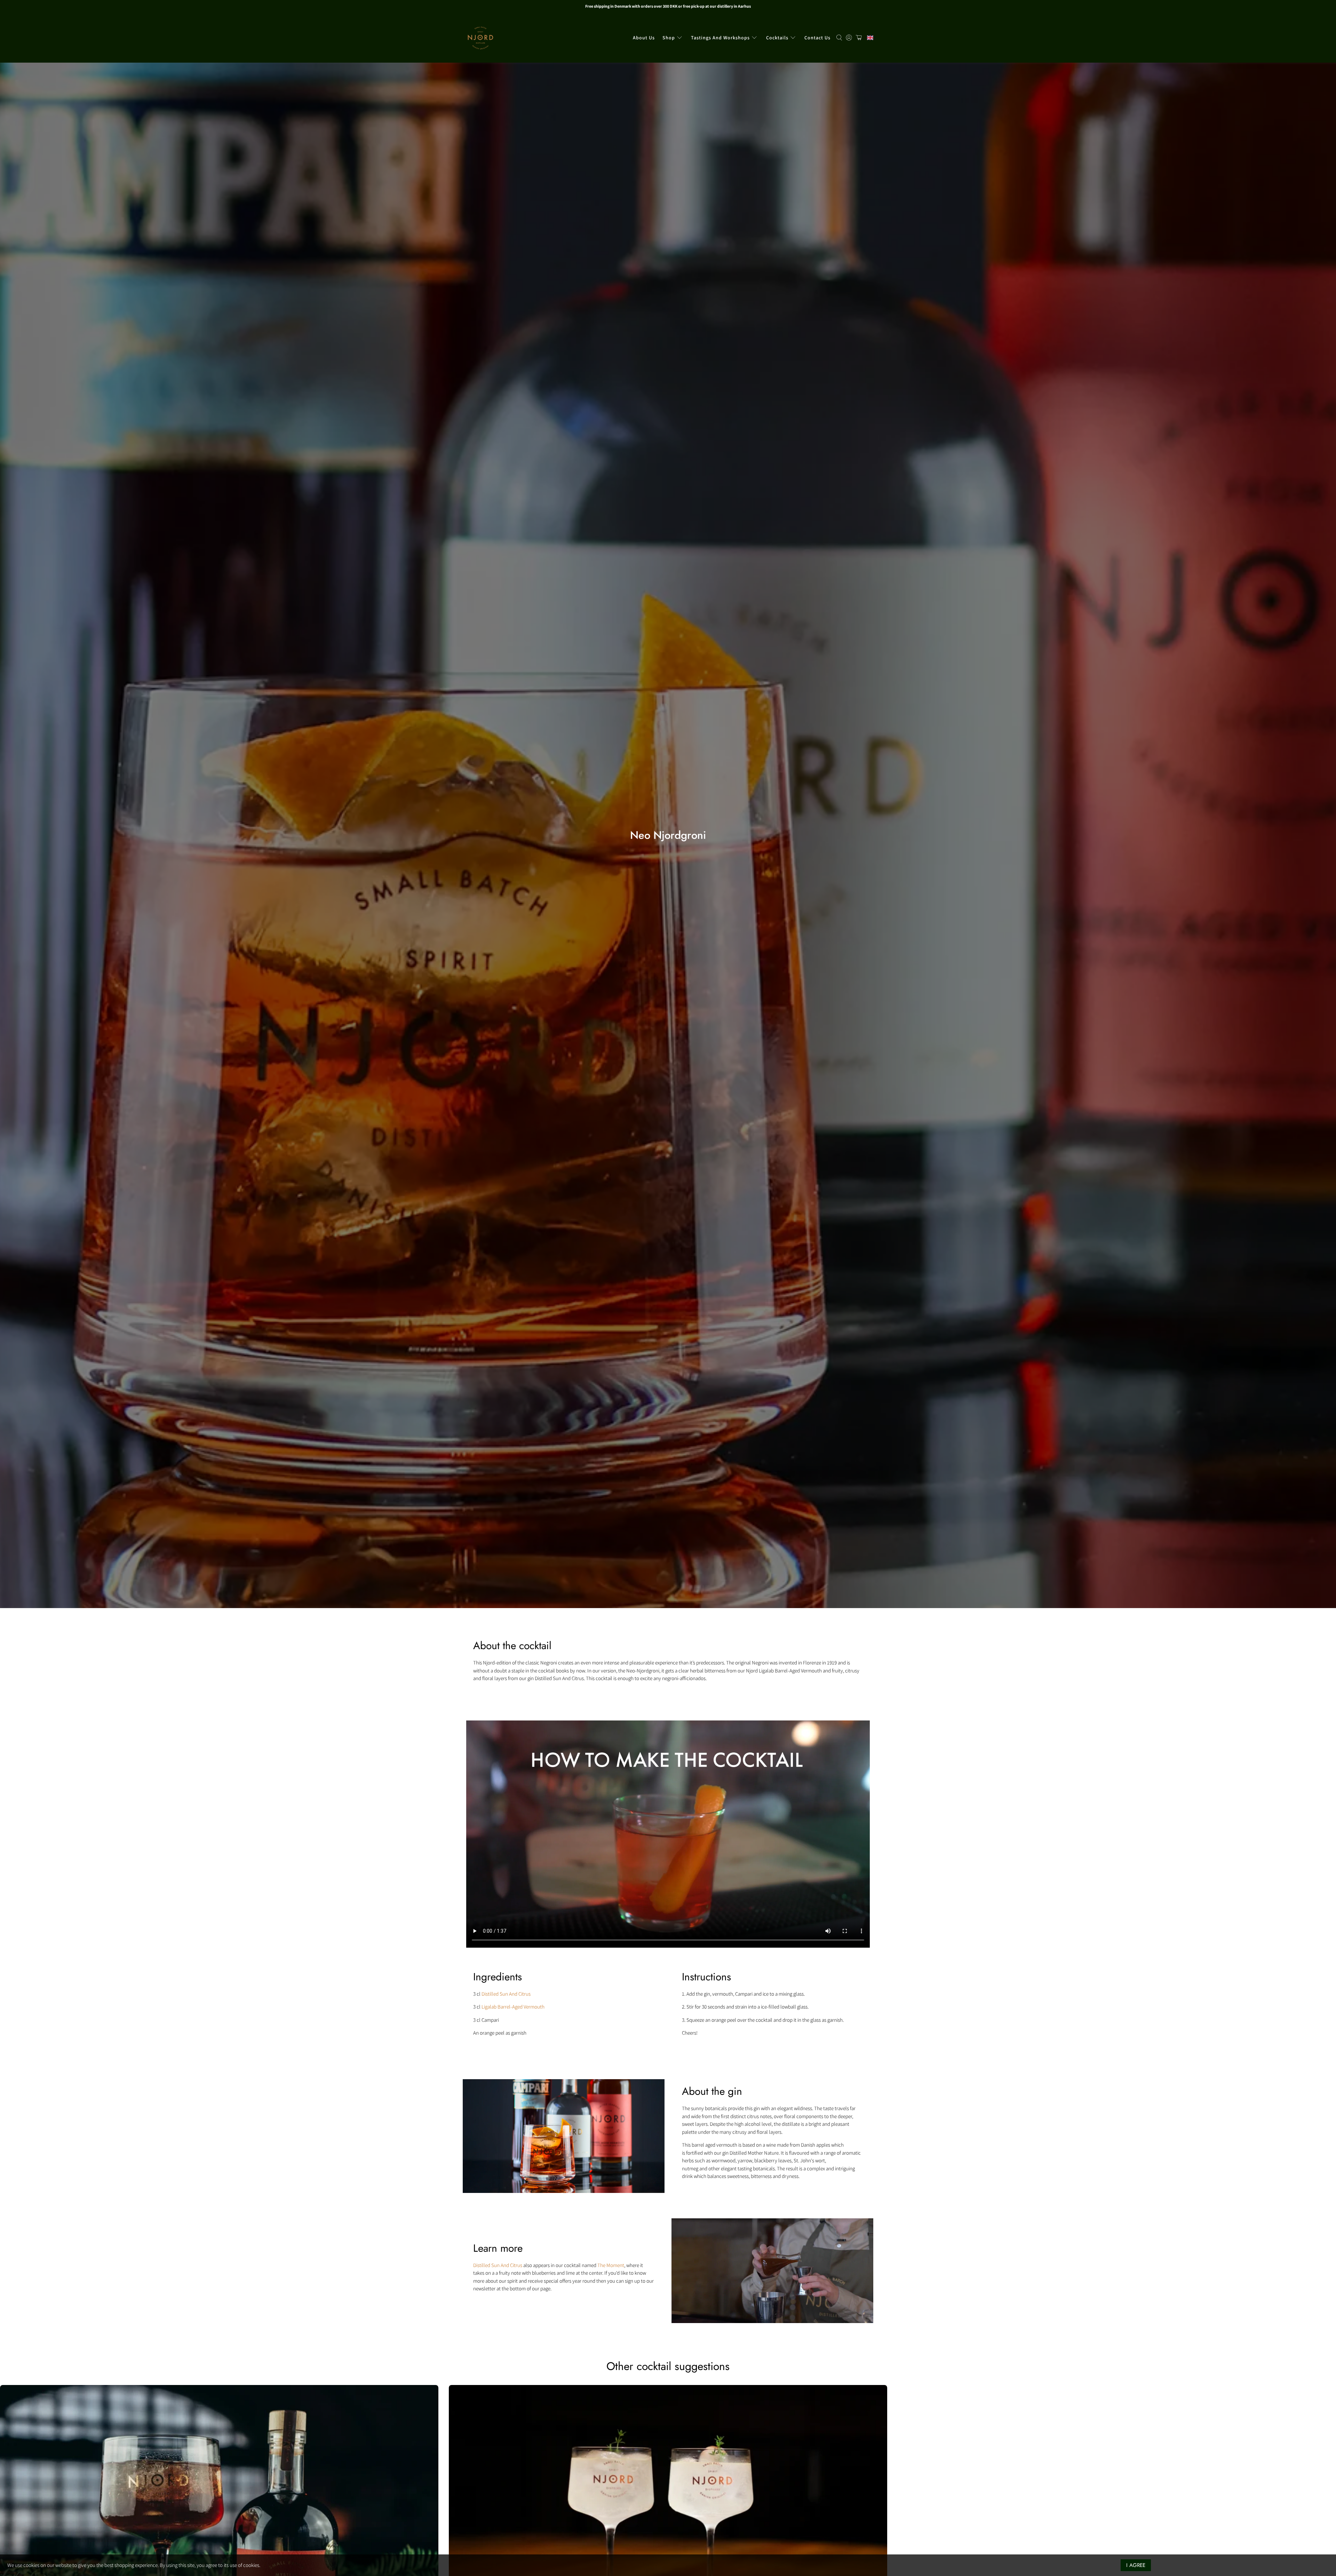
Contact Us (817, 38)
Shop (669, 38)
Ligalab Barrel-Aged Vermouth (513, 2007)
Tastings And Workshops (720, 38)
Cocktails (777, 38)
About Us (644, 38)
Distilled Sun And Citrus (506, 1994)
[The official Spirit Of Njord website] (480, 38)
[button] (868, 38)
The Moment (611, 2265)
